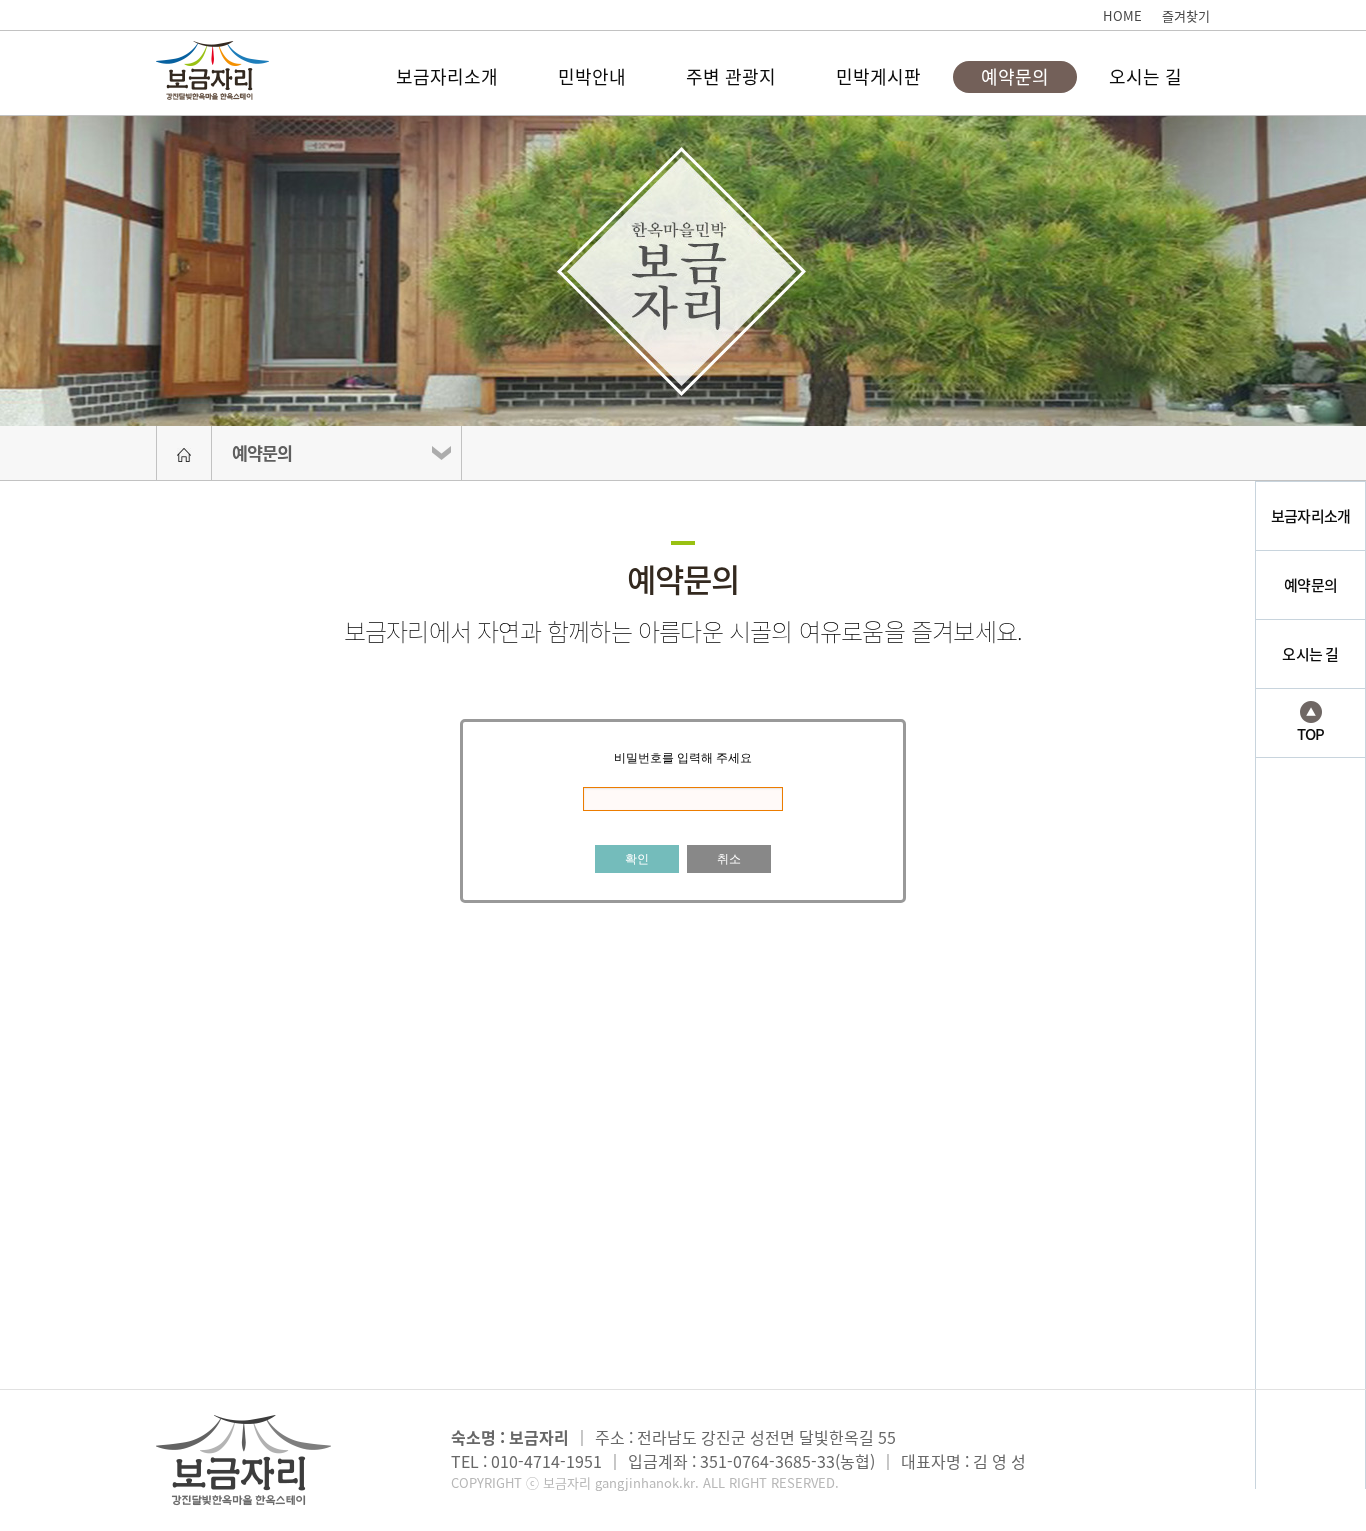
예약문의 (1015, 76)
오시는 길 (1145, 76)
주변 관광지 (731, 76)
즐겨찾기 (1186, 15)
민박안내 (592, 76)
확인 (637, 859)
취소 (729, 859)
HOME (1122, 15)
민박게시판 (878, 76)
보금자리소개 (447, 76)
